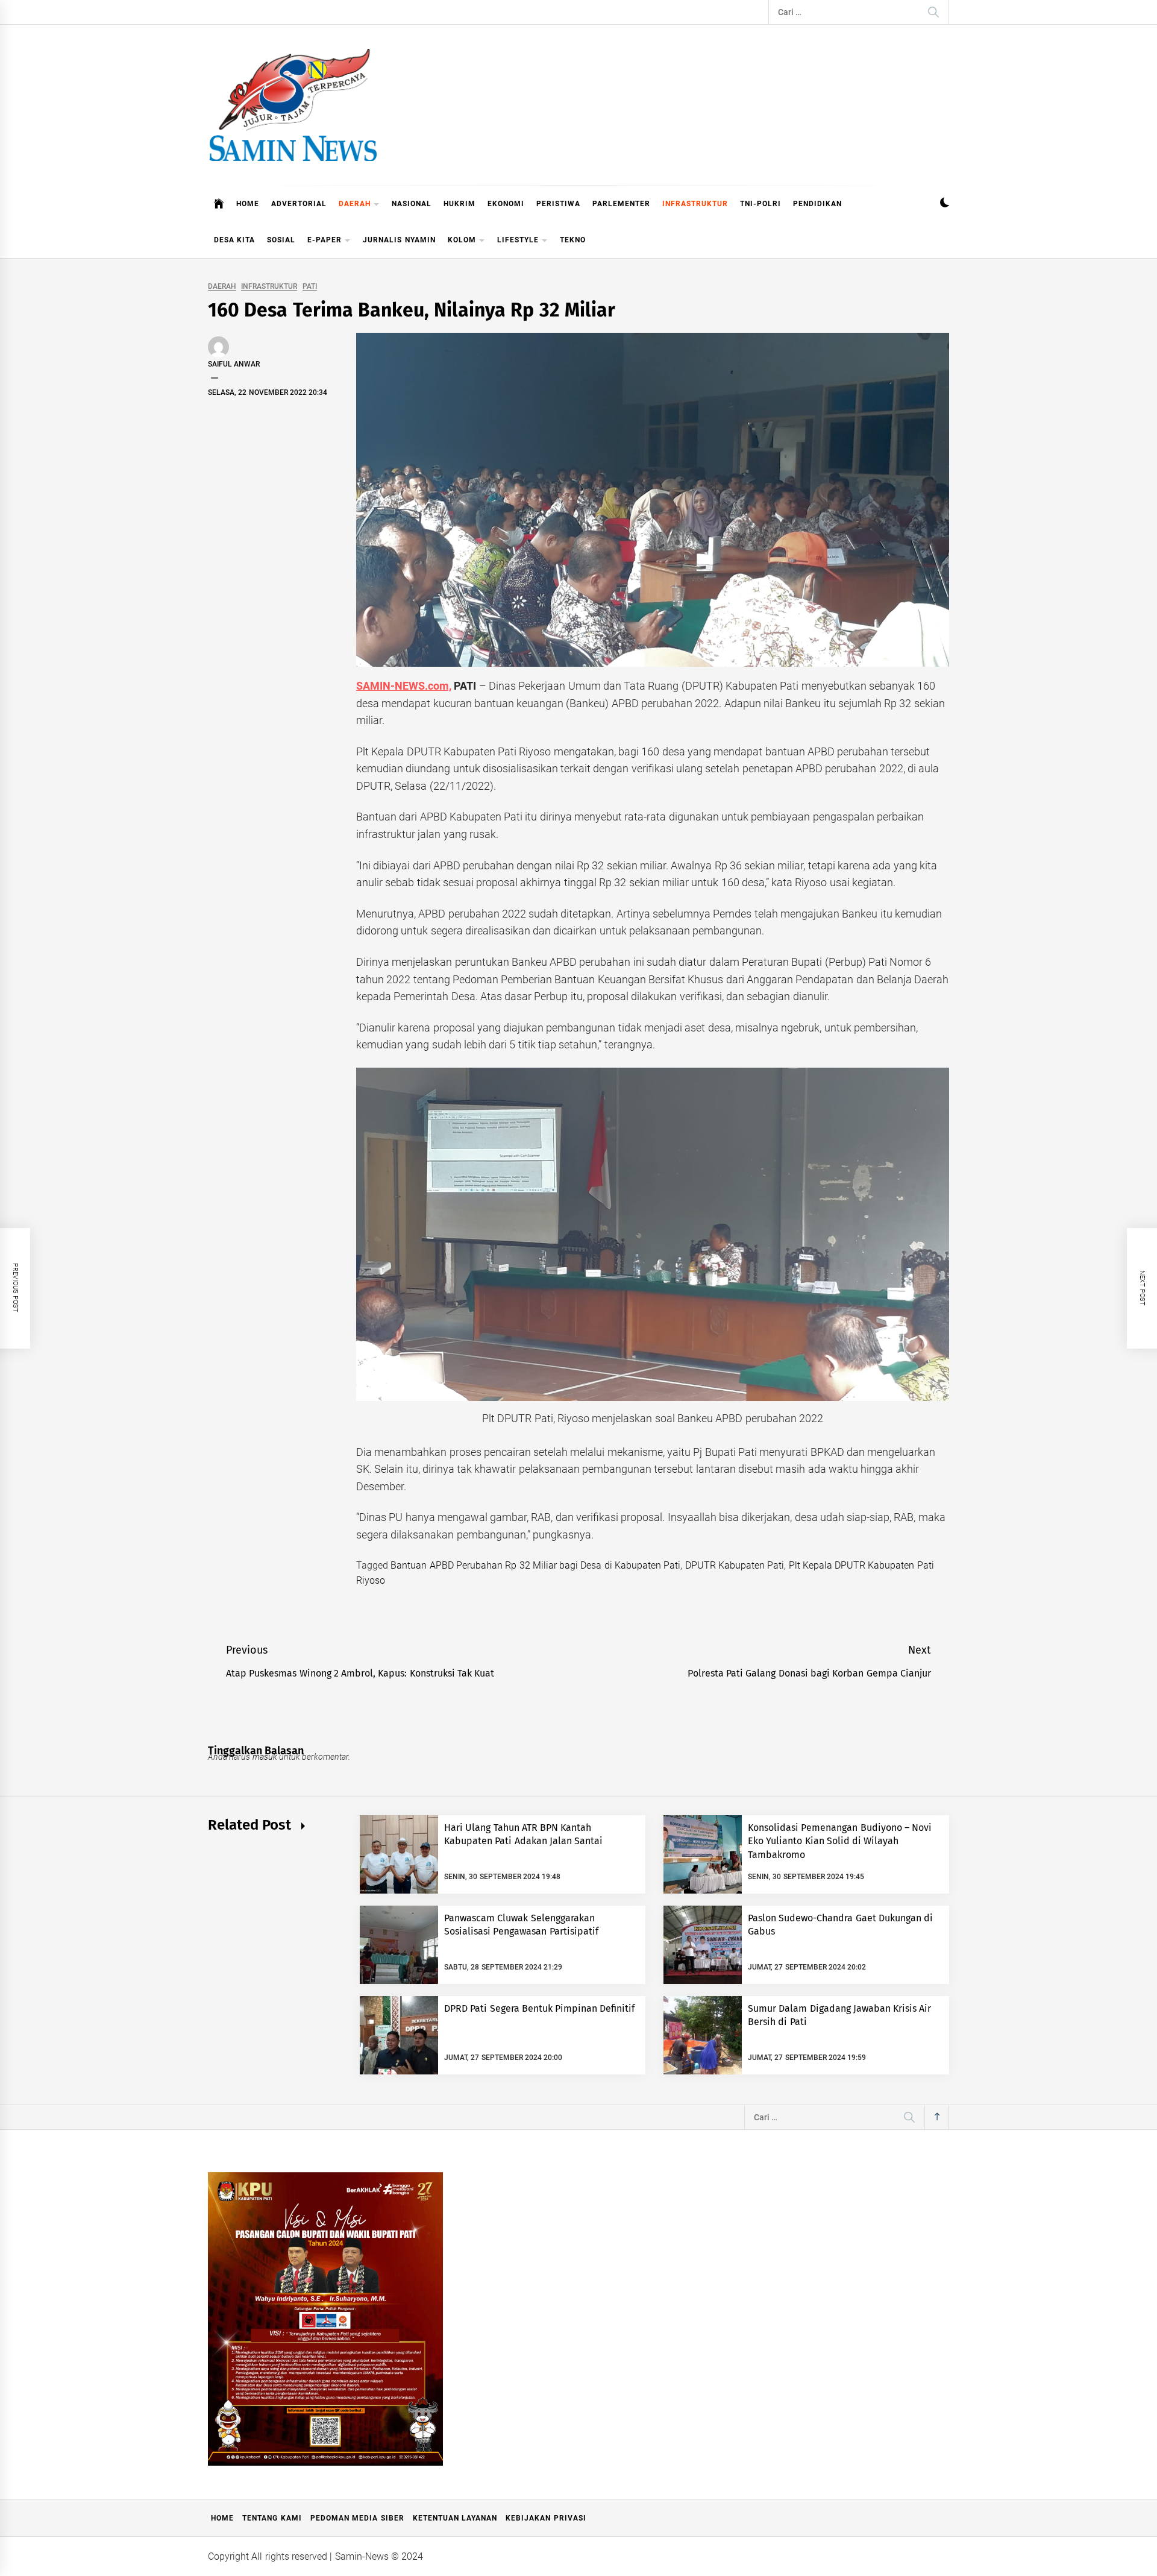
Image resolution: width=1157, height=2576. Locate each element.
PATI (310, 287)
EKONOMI (506, 204)
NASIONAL (412, 204)
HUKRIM (459, 204)
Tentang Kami (272, 2518)
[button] (945, 204)
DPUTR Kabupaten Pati (735, 1565)
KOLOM (462, 240)
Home (222, 2518)
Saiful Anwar (234, 364)
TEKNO (573, 240)
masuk (265, 1757)
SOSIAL (281, 240)
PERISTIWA (558, 204)
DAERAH (355, 204)
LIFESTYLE (518, 240)
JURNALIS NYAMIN (399, 240)
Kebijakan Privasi (546, 2518)
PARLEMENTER (621, 204)
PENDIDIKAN (817, 204)
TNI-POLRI (760, 204)
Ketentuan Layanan (455, 2518)
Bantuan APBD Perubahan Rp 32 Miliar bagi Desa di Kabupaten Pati (535, 1565)
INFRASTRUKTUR (695, 204)
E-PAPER (325, 240)
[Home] (219, 204)
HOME (248, 204)
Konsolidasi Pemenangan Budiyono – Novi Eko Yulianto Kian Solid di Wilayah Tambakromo (840, 1841)
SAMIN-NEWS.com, (404, 686)
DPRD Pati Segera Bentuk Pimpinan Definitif (540, 2008)
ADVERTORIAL (299, 204)
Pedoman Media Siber (357, 2518)
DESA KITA (234, 240)
